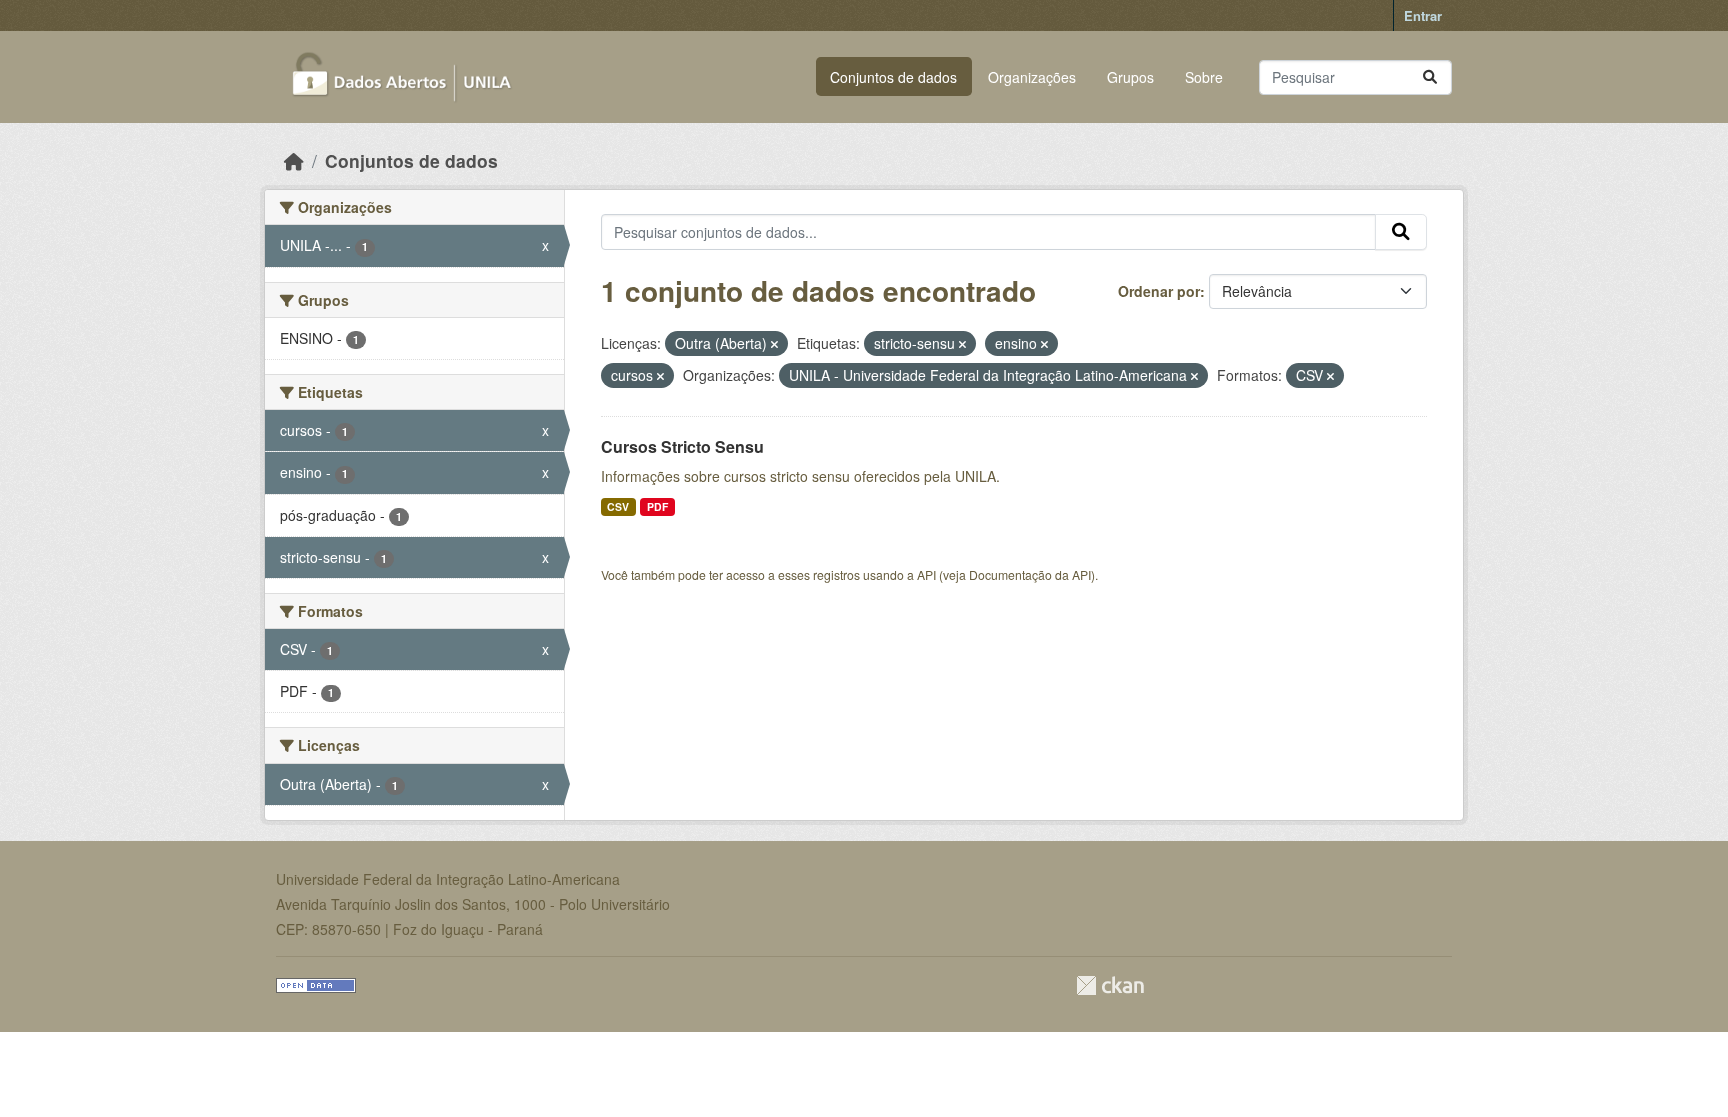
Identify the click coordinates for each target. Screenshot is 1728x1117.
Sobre (1204, 77)
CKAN (1110, 985)
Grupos (1130, 77)
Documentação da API (1030, 574)
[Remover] (774, 344)
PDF (657, 506)
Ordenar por (1159, 291)
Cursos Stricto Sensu (682, 446)
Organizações (1032, 77)
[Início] (294, 160)
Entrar (1423, 15)
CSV (618, 506)
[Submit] (1430, 77)
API (926, 574)
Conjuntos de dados (893, 77)
